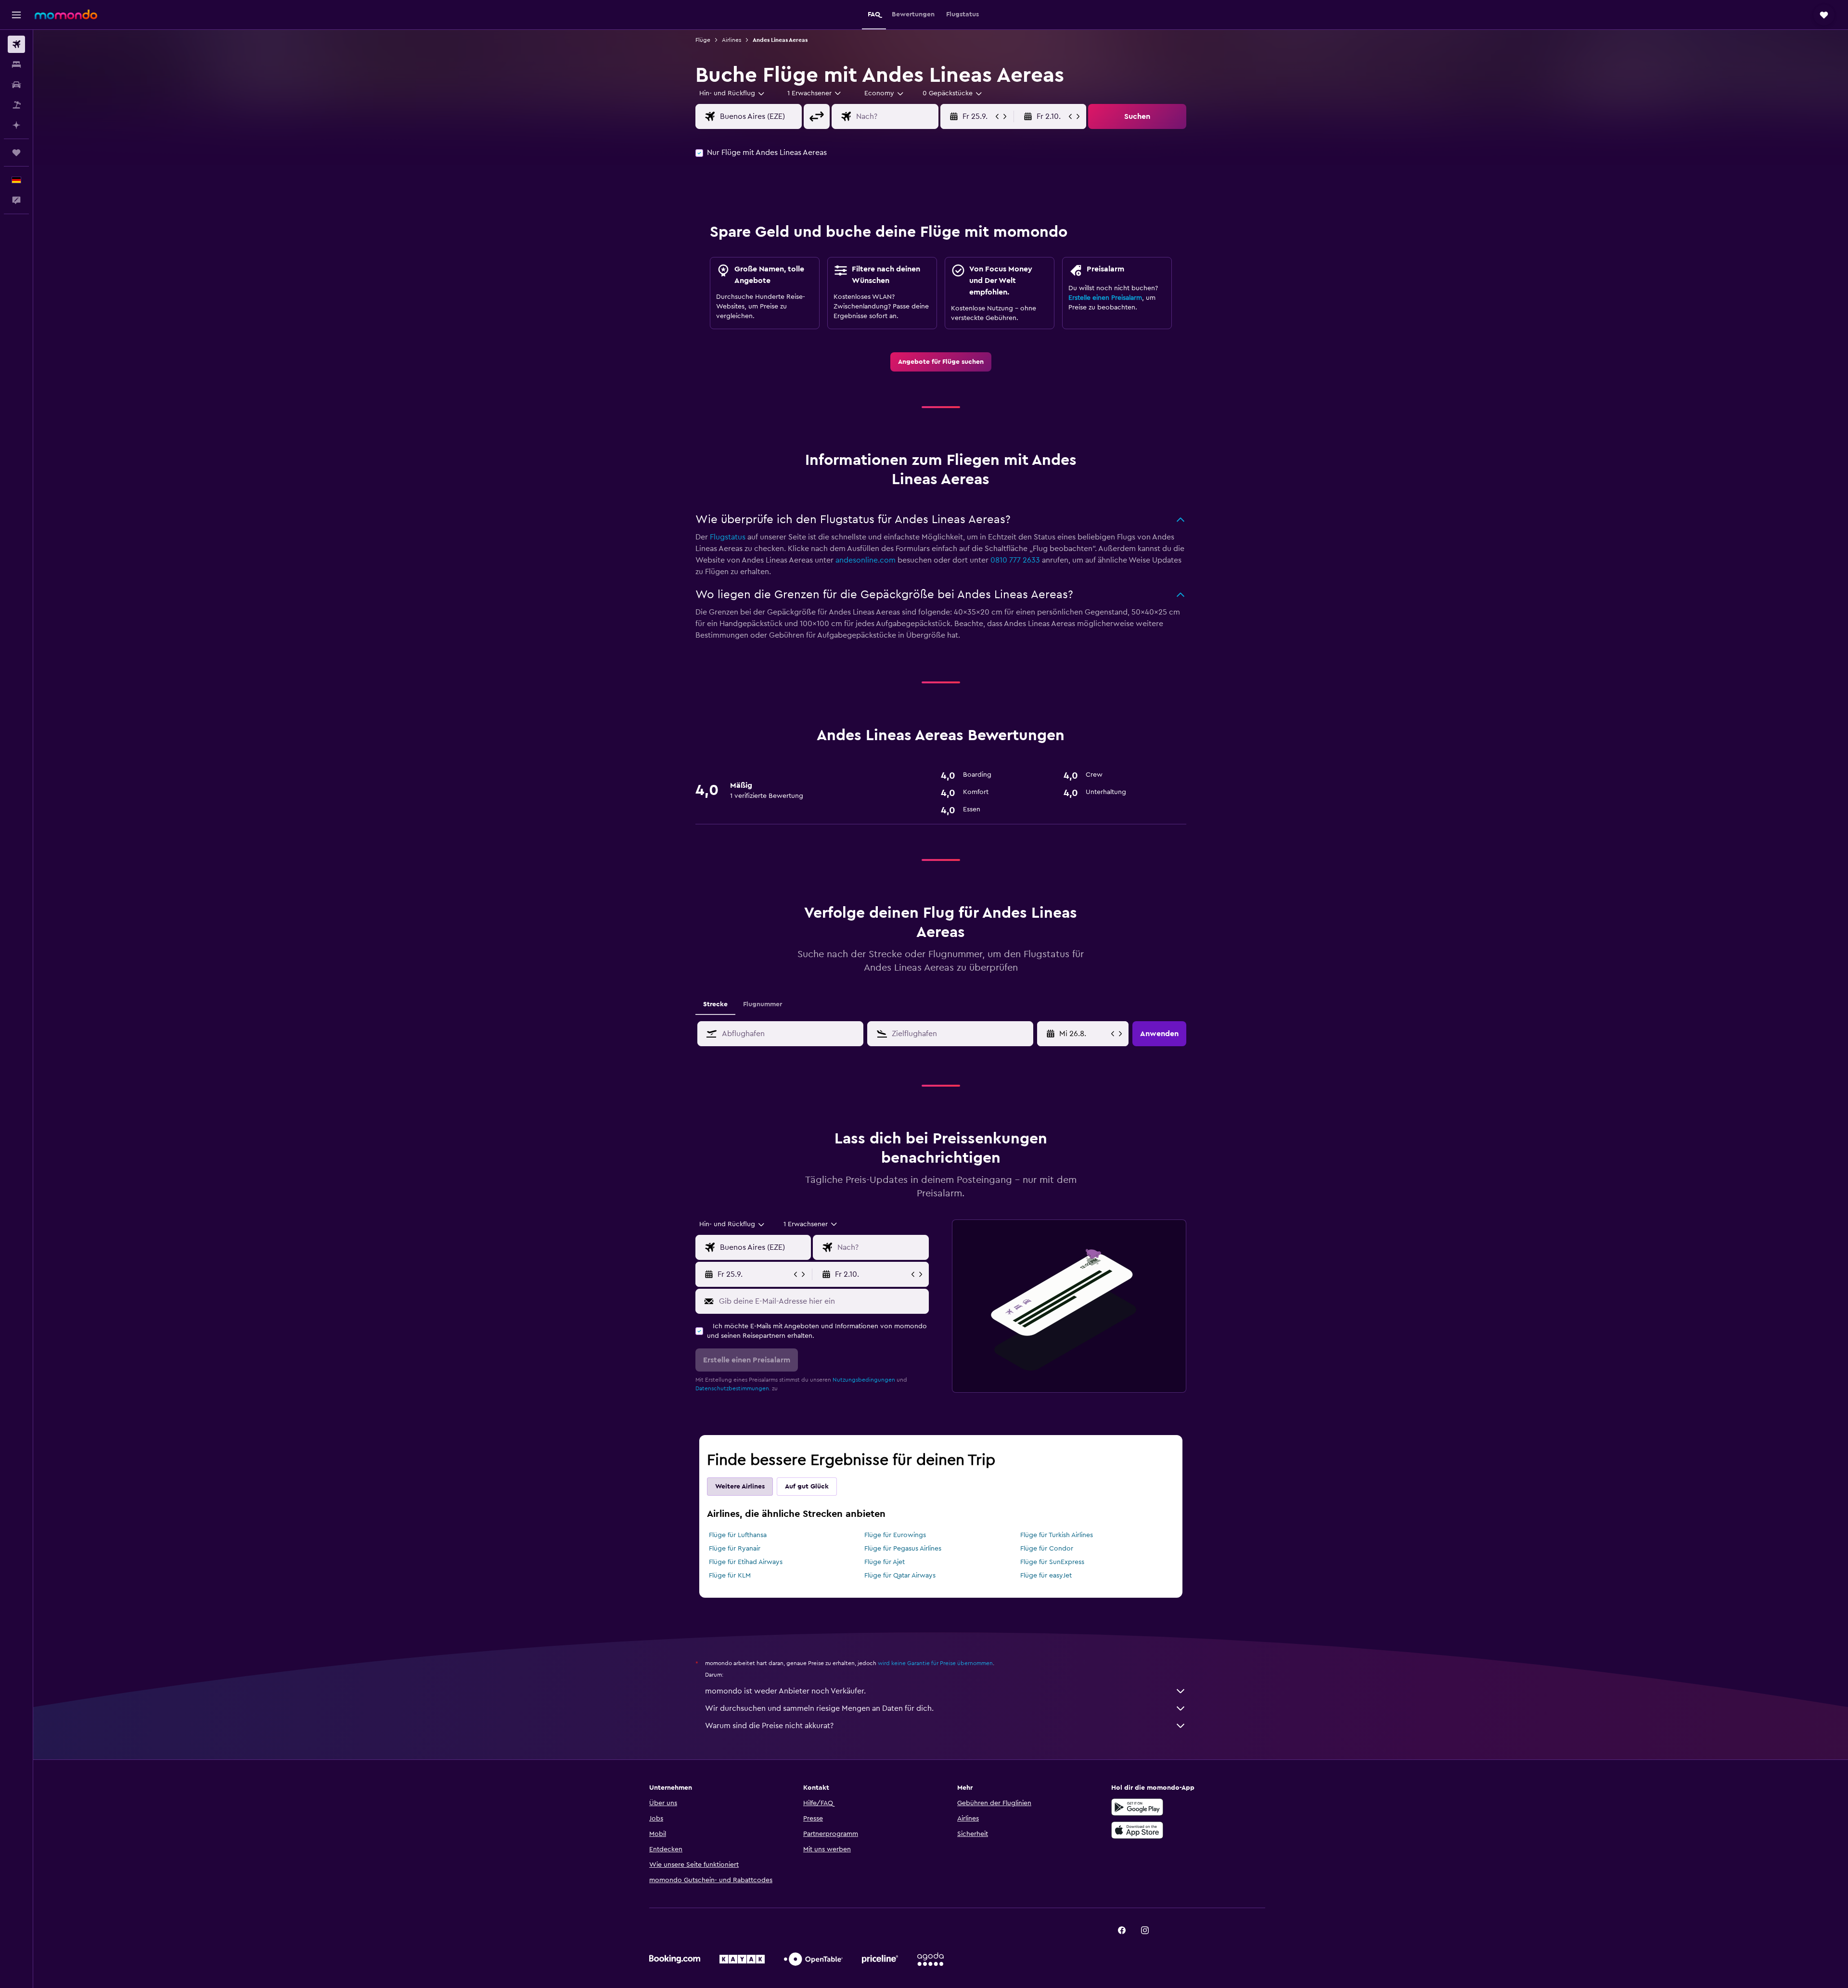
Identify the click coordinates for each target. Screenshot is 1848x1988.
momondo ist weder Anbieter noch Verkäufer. (785, 1691)
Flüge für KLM (730, 1576)
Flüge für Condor (1047, 1549)
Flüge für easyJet (1046, 1576)
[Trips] (16, 153)
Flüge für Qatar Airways (900, 1576)
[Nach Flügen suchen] (16, 44)
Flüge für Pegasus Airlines (903, 1549)
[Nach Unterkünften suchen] (16, 64)
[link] (941, 362)
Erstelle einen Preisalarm (1105, 298)
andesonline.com (866, 560)
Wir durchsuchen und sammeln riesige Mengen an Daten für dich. (819, 1708)
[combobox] (732, 93)
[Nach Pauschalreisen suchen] (16, 105)
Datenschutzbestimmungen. (733, 1388)
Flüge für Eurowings (895, 1535)
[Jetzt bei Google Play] (1137, 1807)
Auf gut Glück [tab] (807, 1487)
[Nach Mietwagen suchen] (16, 85)
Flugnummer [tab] (763, 1004)
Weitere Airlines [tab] (740, 1487)
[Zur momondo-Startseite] (66, 14)
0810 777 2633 (1015, 560)
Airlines (731, 40)
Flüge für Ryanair (735, 1549)
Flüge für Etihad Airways (746, 1562)
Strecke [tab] (715, 1004)
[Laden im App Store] (1137, 1830)
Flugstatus (728, 537)
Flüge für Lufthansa (738, 1535)
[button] (16, 15)
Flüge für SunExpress (1052, 1562)
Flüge (703, 40)
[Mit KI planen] (16, 125)
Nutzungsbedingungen (864, 1380)
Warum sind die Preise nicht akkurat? (769, 1726)
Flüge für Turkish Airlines (1057, 1535)
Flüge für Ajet (885, 1562)
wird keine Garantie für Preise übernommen (935, 1663)
